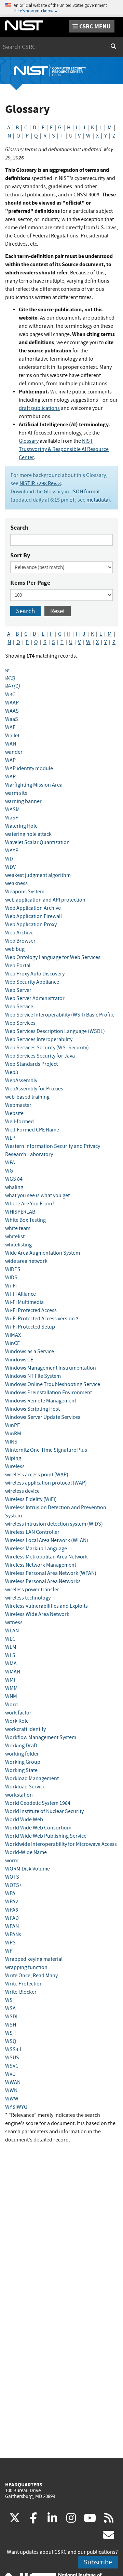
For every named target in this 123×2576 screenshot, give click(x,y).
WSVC (12, 2066)
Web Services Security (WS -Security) (47, 1048)
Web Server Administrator (35, 998)
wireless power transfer (32, 1590)
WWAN (13, 2082)
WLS (10, 1655)
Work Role (17, 1721)
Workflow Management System (41, 1737)
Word (11, 1705)
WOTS (12, 1877)
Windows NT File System (33, 1376)
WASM (12, 810)
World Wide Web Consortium (38, 1828)
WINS (11, 1442)
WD (9, 859)
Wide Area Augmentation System (43, 1253)
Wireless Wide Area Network (37, 1614)
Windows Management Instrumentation (51, 1368)
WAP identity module (29, 768)
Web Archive (19, 933)
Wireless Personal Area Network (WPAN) (51, 1573)
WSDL (12, 2017)
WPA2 (12, 1902)
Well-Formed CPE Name (32, 1130)
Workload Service (25, 1787)
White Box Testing (25, 1220)
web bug (15, 949)
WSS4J (13, 2049)
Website (14, 1113)
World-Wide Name (26, 1852)
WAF (10, 727)
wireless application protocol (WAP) (46, 1483)
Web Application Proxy (31, 924)
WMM (11, 1688)
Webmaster (18, 1105)
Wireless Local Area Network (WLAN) (47, 1540)
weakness (16, 883)
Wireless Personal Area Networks (43, 1581)
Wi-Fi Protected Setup (30, 1327)
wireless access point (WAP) (37, 1475)
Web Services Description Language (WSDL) (55, 1031)
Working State (21, 1770)
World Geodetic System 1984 (38, 1803)
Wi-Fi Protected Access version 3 (42, 1319)
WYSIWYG (16, 2107)
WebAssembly (21, 1080)
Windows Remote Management (41, 1401)
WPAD (12, 1918)
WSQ (11, 2041)
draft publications (39, 408)
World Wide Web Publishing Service (46, 1836)
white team (18, 1228)
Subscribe (98, 2562)
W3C (10, 695)
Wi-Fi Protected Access (31, 1310)
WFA (10, 1163)
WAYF (12, 851)
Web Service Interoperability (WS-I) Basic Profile (60, 1015)
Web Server (18, 990)
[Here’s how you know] (61, 8)
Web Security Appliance (32, 982)
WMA (11, 1664)
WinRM (13, 1434)
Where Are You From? (30, 1204)
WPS (10, 1943)
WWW (12, 2099)
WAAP (12, 703)
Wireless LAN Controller (32, 1532)
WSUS (12, 2058)
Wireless (15, 1466)
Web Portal (18, 966)
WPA (10, 1893)
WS (9, 2000)
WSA (10, 2008)
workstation (19, 1795)
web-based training (27, 1097)
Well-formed (19, 1122)
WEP (10, 1138)
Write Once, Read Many (31, 1976)
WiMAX (13, 1335)
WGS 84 (14, 1179)
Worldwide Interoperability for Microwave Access (61, 1844)
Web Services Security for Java (40, 1056)
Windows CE (19, 1360)
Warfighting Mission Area (34, 785)
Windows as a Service (30, 1351)
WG (9, 1171)
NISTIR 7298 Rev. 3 (40, 483)
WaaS (12, 719)
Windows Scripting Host (32, 1409)
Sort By (20, 555)
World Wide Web (24, 1820)
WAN (11, 744)
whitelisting (18, 1245)
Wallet (12, 736)
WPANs (13, 1934)
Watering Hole (21, 826)
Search (19, 528)
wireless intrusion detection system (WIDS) (54, 1524)
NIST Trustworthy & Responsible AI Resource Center (64, 449)
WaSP (12, 818)
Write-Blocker (21, 1992)
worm (12, 1861)
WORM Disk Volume (28, 1869)
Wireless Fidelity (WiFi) (31, 1499)
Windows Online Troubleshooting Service (53, 1384)
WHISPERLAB (20, 1212)
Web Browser (20, 941)
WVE (10, 2074)
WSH (11, 2025)
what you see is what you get (37, 1195)
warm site (16, 793)
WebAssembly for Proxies (34, 1089)
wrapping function (26, 1967)
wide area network (26, 1261)
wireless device (22, 1491)
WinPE (12, 1425)
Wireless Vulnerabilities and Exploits (46, 1606)
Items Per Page (30, 583)
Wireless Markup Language (36, 1549)
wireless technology (28, 1598)
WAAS (12, 711)
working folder (22, 1754)
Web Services (20, 1023)
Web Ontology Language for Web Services (53, 957)
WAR (10, 777)
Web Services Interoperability (39, 1039)
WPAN (12, 1926)
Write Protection (24, 1984)
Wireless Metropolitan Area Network (46, 1557)
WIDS (11, 1278)
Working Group (23, 1762)
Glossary (29, 441)
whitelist (15, 1237)
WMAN (13, 1672)
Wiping (13, 1458)
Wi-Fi (11, 1286)
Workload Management (32, 1778)
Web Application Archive (33, 908)
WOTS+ (13, 1885)
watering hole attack (28, 834)
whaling (14, 1187)
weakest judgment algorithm (38, 875)
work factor (18, 1713)
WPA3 (12, 1910)
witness (14, 1622)
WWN (11, 2090)
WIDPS (13, 1269)
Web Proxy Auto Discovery (35, 974)
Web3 (12, 1072)
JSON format (85, 492)
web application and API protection (45, 900)
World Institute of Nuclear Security (44, 1811)
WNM (11, 1696)
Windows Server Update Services (43, 1417)
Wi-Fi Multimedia (24, 1302)
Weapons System (25, 892)
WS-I (10, 2033)
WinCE (12, 1343)
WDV (10, 867)
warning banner (23, 801)
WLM (11, 1647)
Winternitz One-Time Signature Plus (46, 1450)
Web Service (19, 1007)
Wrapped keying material (34, 1959)
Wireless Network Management (41, 1565)
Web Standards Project (31, 1064)
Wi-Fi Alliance (20, 1294)
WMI (10, 1680)
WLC (10, 1639)
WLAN (12, 1631)
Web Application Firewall (33, 916)
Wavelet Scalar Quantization (37, 842)
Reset (58, 611)
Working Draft (21, 1746)
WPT (10, 1951)
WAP (10, 760)
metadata (97, 500)
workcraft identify (25, 1729)
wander (14, 752)
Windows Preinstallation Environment (49, 1393)
